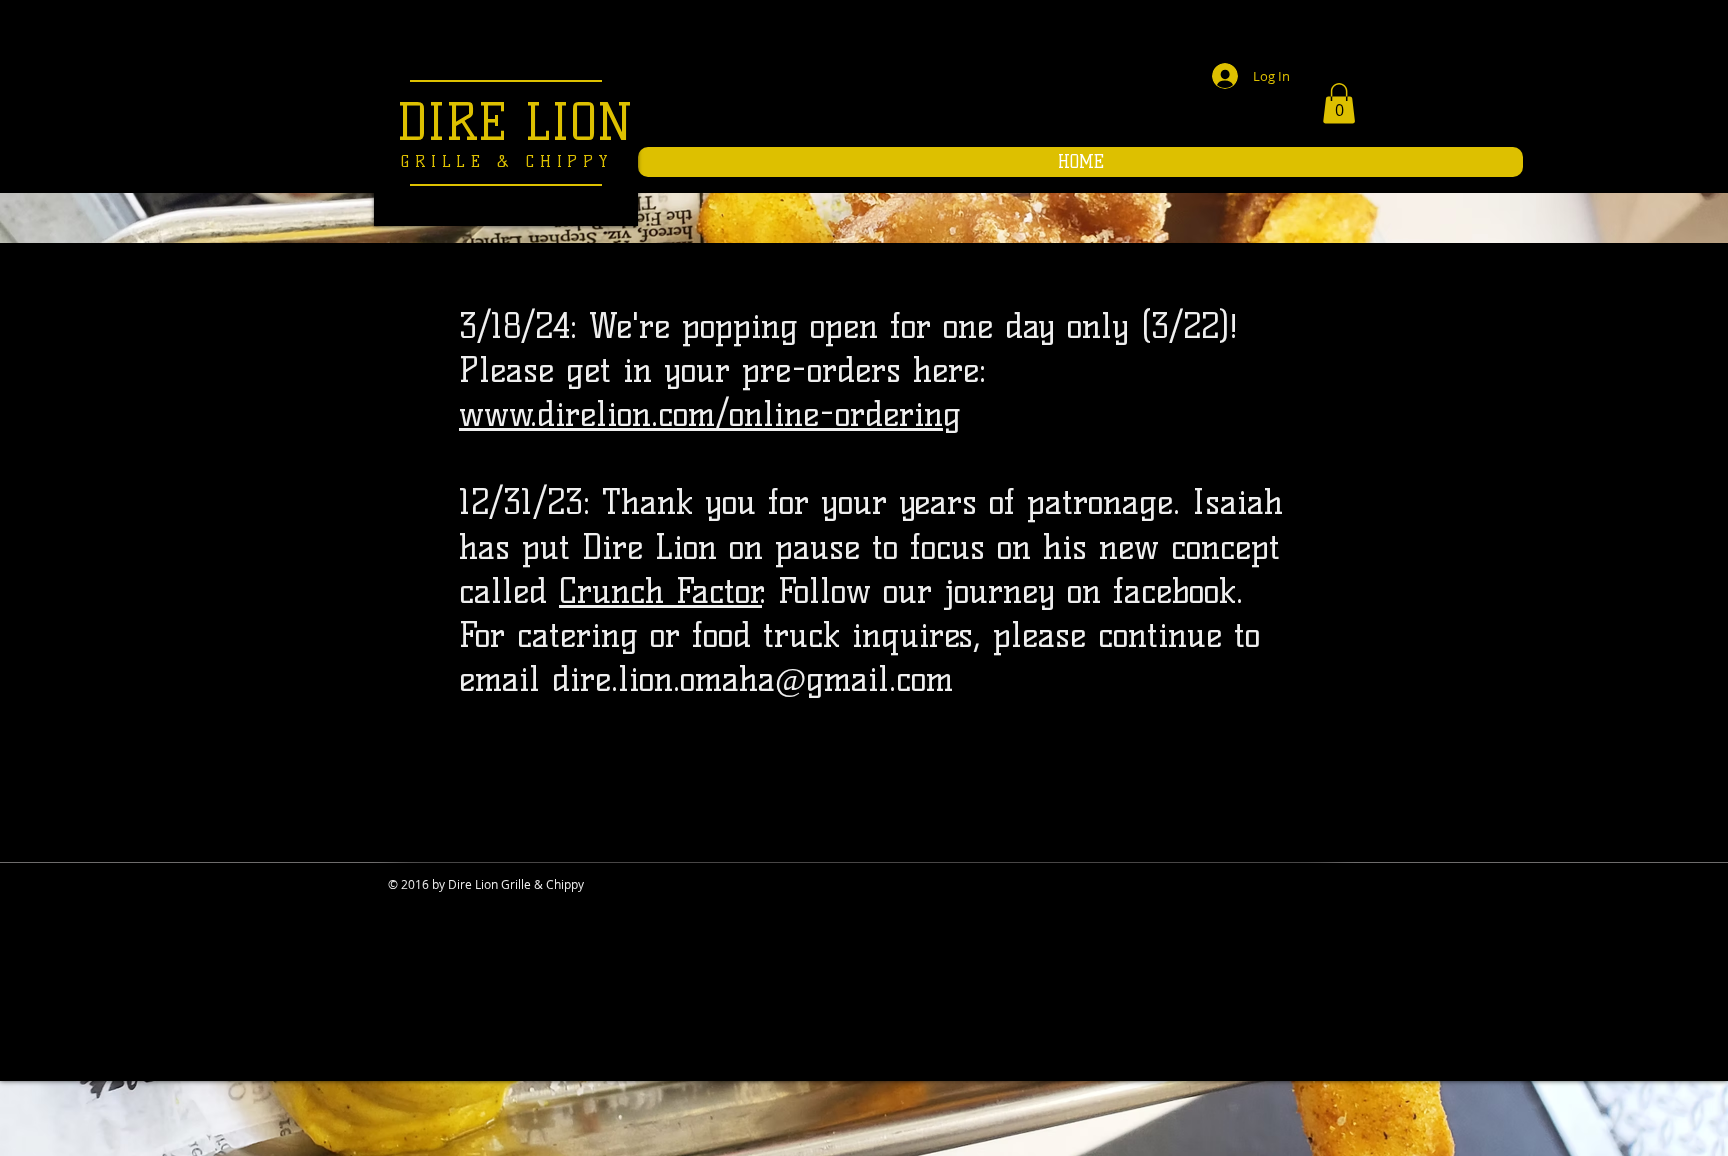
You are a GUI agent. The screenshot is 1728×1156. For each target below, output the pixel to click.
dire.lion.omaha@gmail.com (752, 679)
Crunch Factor (660, 591)
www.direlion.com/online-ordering (710, 414)
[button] (1339, 103)
